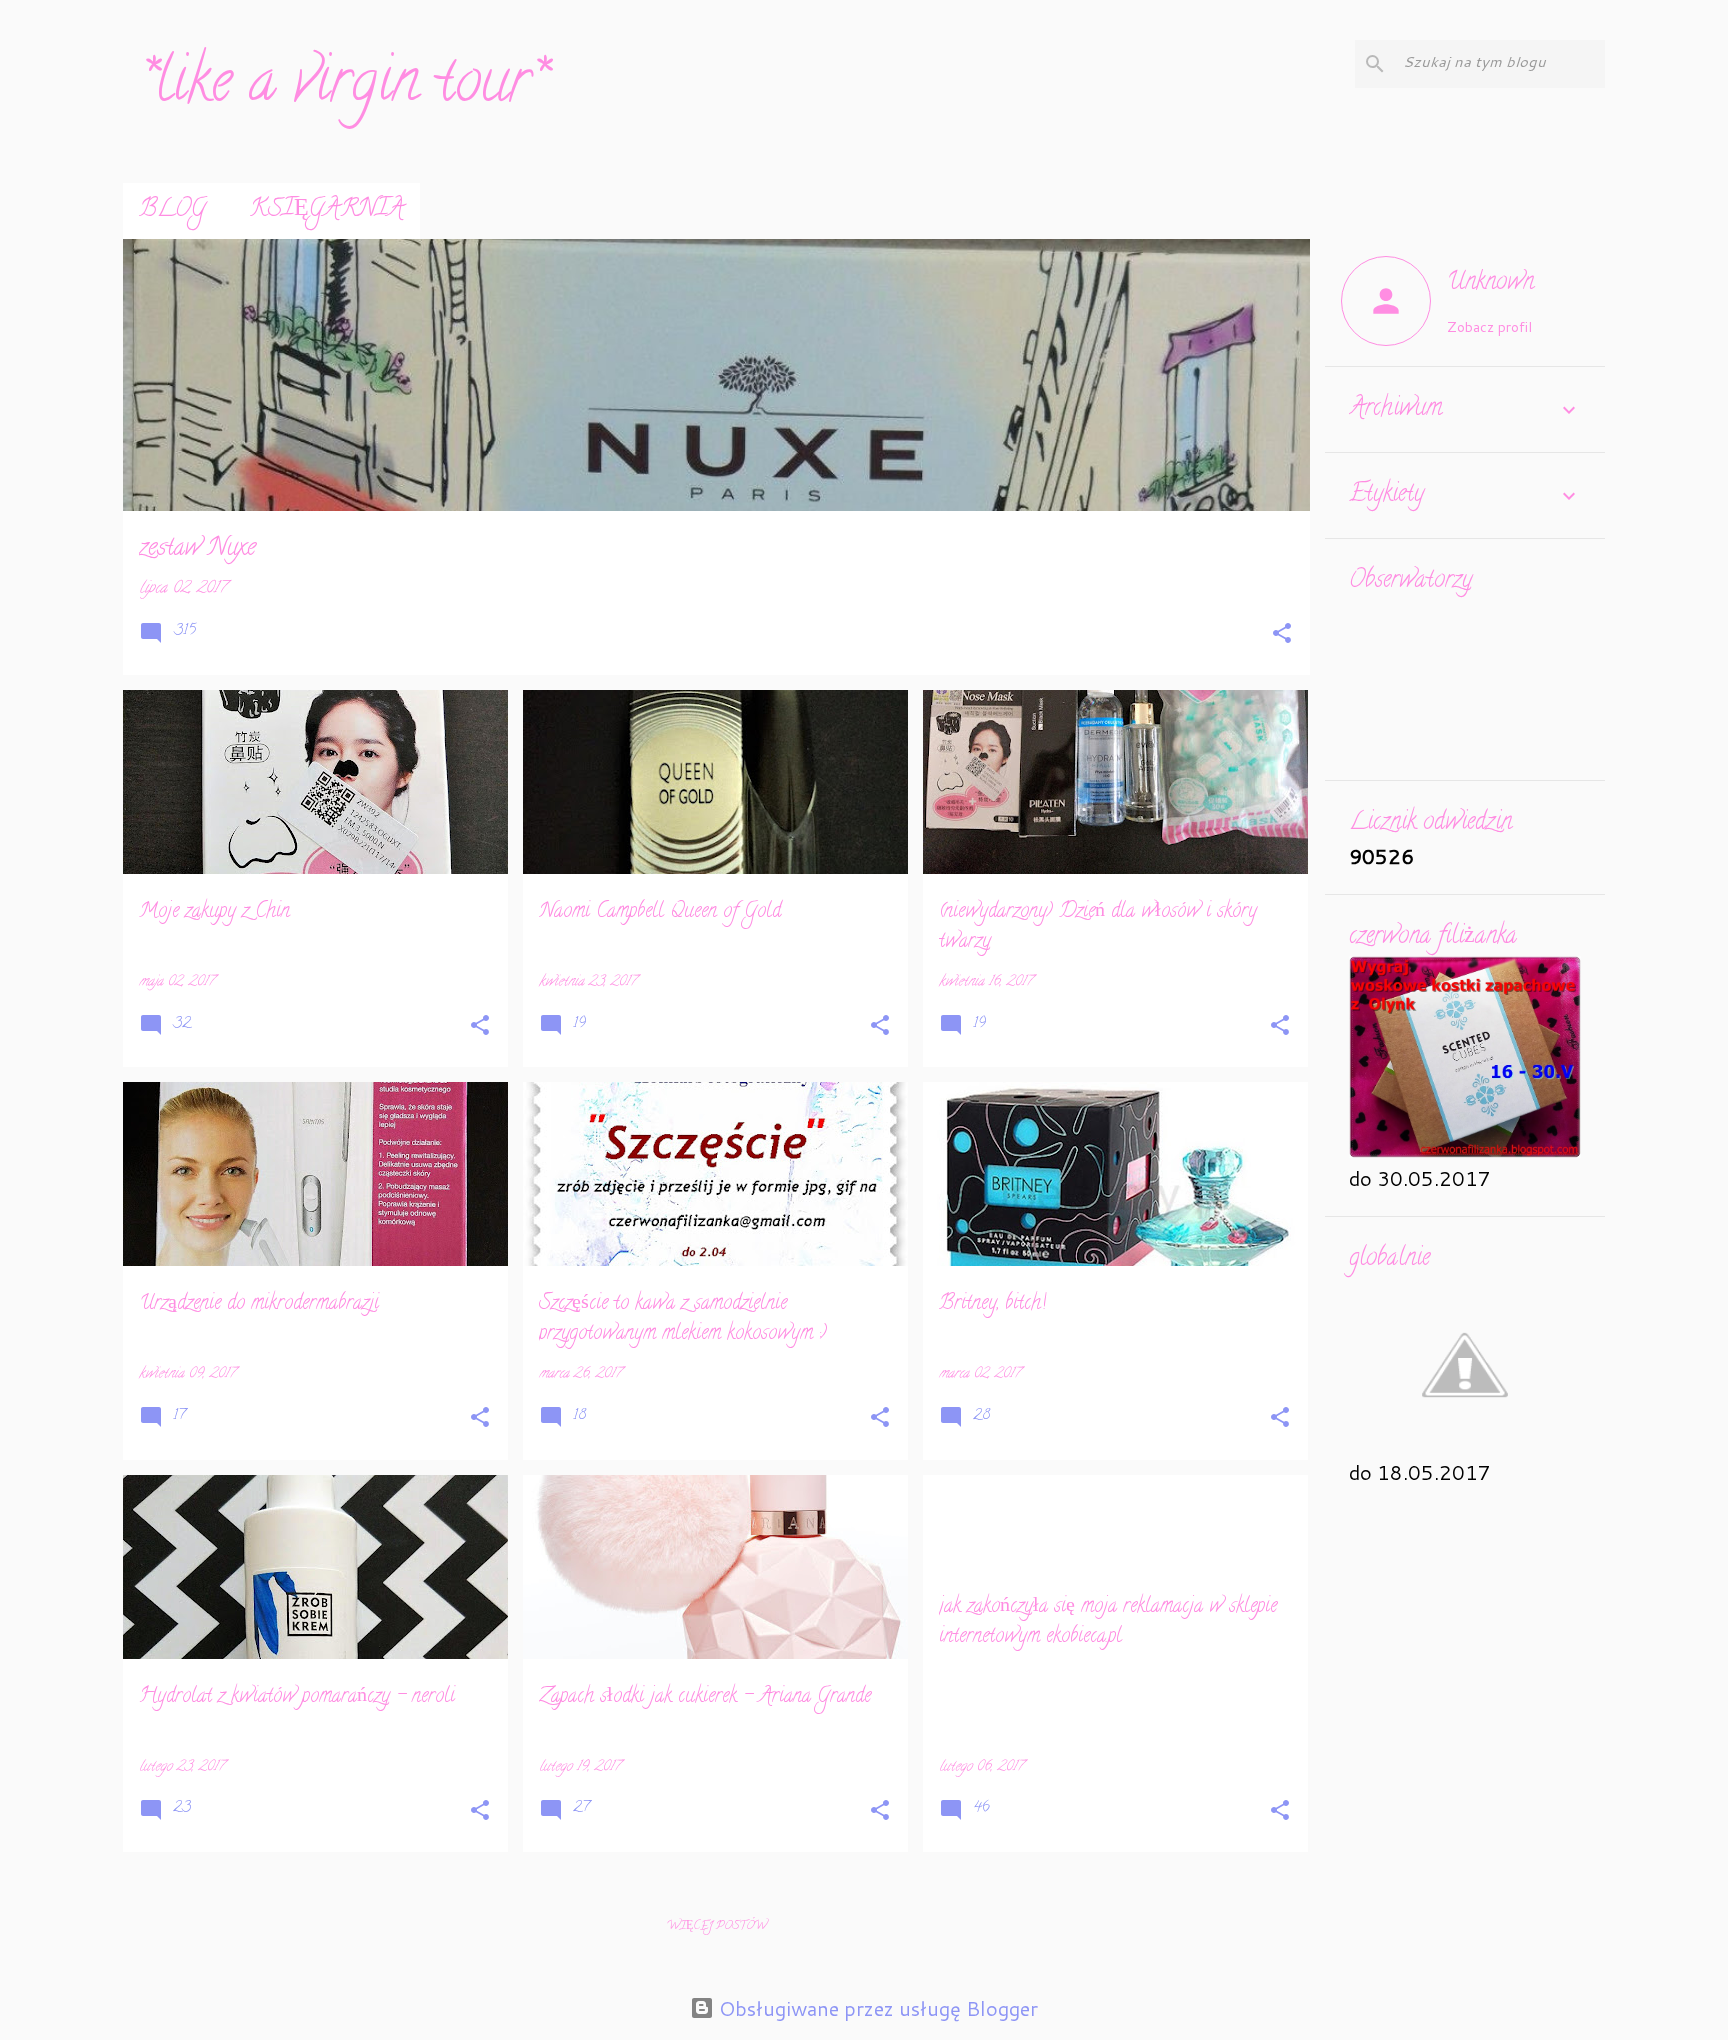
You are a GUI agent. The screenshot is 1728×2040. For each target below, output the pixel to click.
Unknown (1490, 284)
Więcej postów (717, 1926)
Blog (172, 210)
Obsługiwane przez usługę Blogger (876, 2008)
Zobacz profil (1489, 327)
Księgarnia (327, 210)
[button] (1282, 636)
